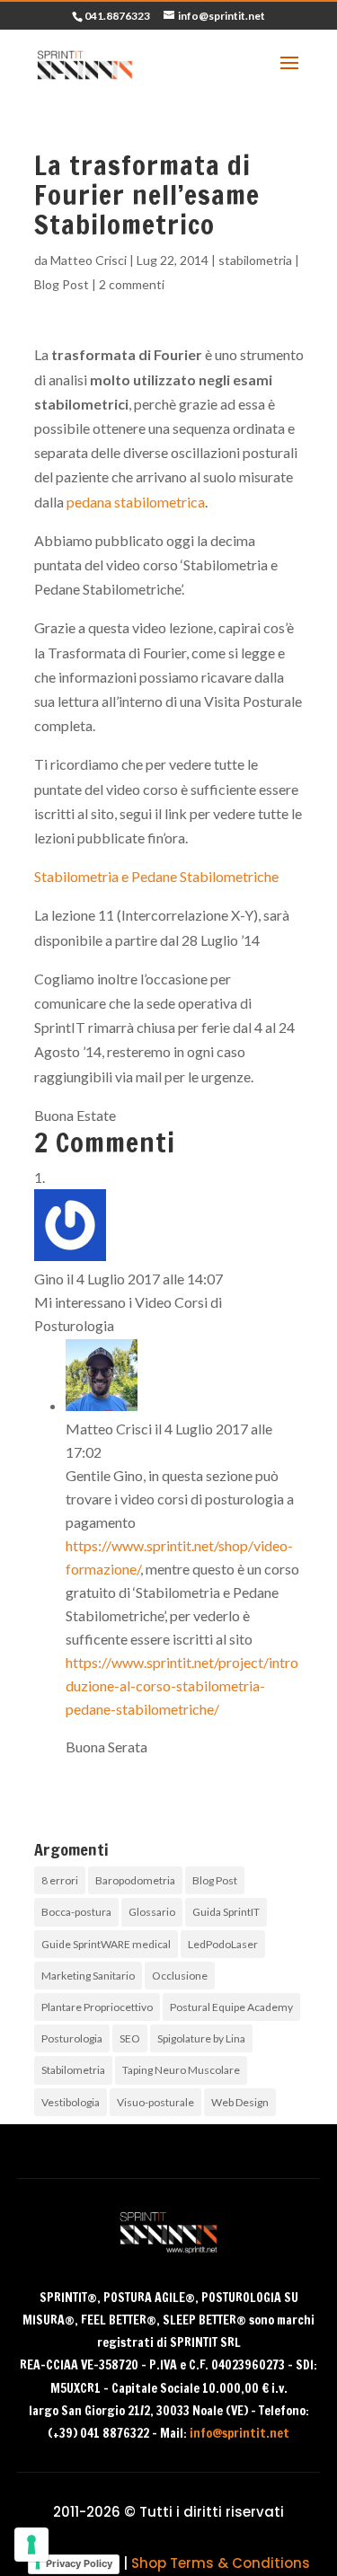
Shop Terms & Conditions (221, 2563)
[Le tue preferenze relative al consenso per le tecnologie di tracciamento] (31, 2545)
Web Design (240, 2102)
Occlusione (180, 1976)
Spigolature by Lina (201, 2038)
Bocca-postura (76, 1912)
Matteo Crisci (89, 260)
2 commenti (132, 284)
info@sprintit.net (239, 2433)
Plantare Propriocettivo (97, 2007)
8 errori (60, 1880)
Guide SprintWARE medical (106, 1944)
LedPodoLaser (223, 1944)
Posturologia (72, 2038)
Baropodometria (135, 1880)
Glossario (152, 1912)
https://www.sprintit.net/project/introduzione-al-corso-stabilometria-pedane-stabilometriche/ (182, 1685)
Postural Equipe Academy (231, 2007)
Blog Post (62, 284)
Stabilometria (73, 2070)
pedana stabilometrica (136, 502)
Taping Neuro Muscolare (181, 2070)
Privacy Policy (79, 2563)
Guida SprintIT (226, 1912)
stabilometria (255, 260)
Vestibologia (71, 2102)
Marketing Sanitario (88, 1976)
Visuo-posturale (155, 2102)
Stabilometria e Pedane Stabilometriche (156, 876)
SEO (130, 2038)
